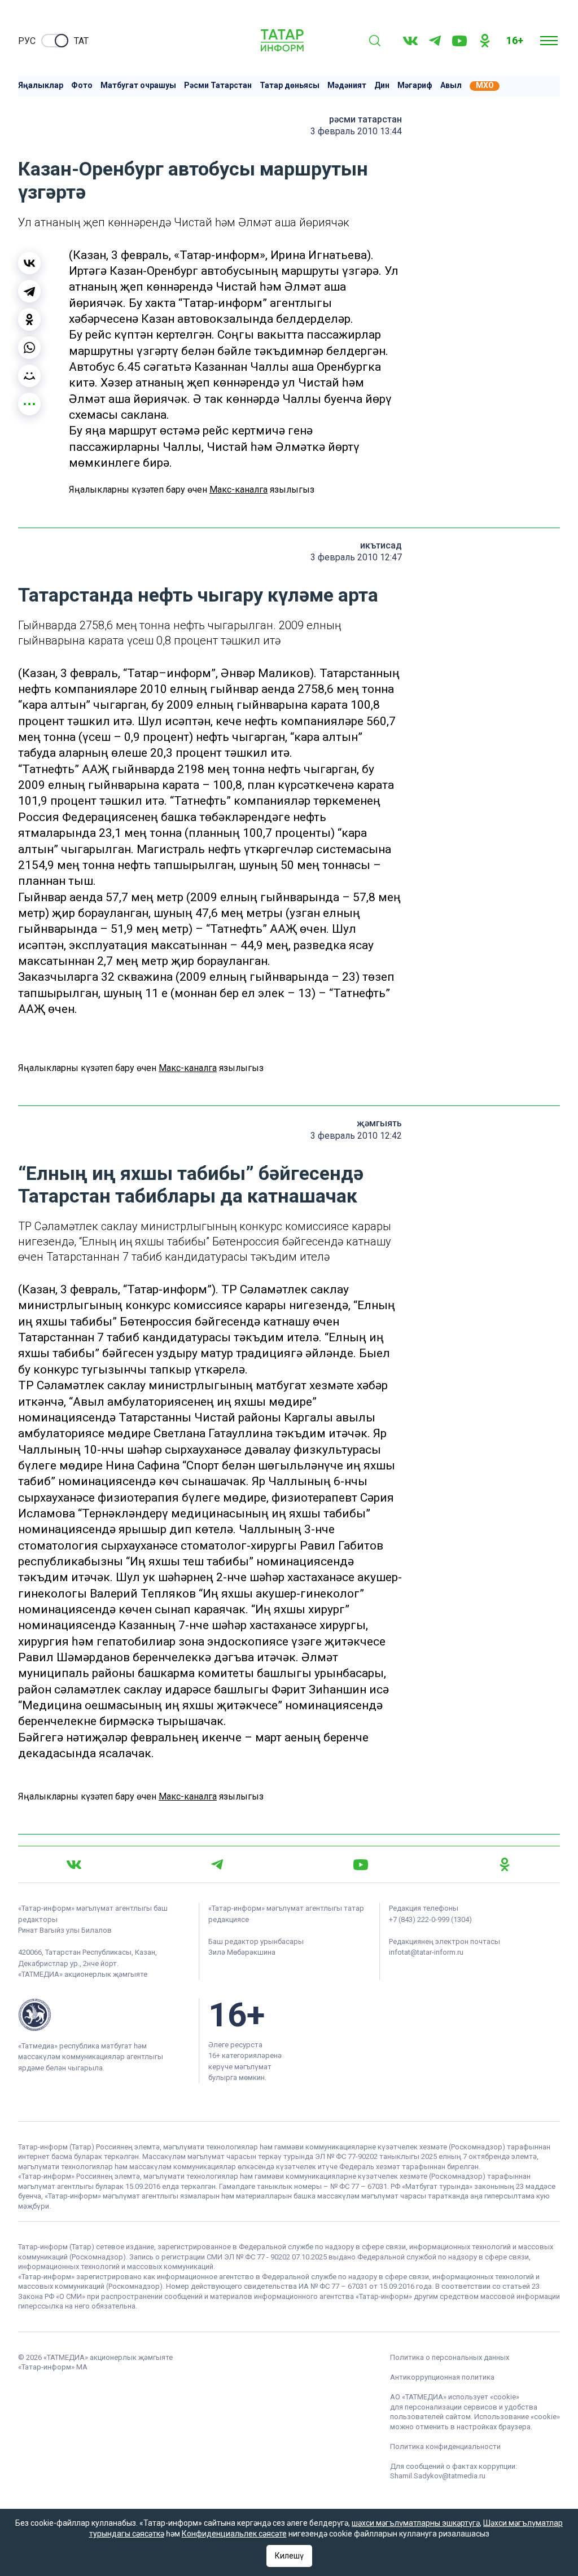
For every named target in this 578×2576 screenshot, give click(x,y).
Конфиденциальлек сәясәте (234, 2534)
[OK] (485, 41)
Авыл (451, 85)
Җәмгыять (379, 1123)
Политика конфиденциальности (445, 2446)
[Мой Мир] (29, 376)
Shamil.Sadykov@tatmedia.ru (438, 2476)
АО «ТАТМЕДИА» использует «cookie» (455, 2397)
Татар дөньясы (290, 85)
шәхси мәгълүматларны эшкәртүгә (416, 2523)
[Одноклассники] (29, 319)
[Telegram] (435, 41)
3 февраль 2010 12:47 (356, 557)
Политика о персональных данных (450, 2357)
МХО (485, 85)
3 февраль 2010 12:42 (356, 1136)
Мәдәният (347, 85)
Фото (82, 85)
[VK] (410, 41)
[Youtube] (459, 41)
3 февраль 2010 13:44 (356, 131)
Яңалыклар (41, 85)
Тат (81, 41)
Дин (382, 85)
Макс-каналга (238, 490)
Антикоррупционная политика (442, 2377)
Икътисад (381, 545)
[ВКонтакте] (29, 263)
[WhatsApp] (29, 348)
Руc (27, 41)
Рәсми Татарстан (218, 85)
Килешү (289, 2556)
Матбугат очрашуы (138, 85)
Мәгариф (415, 85)
